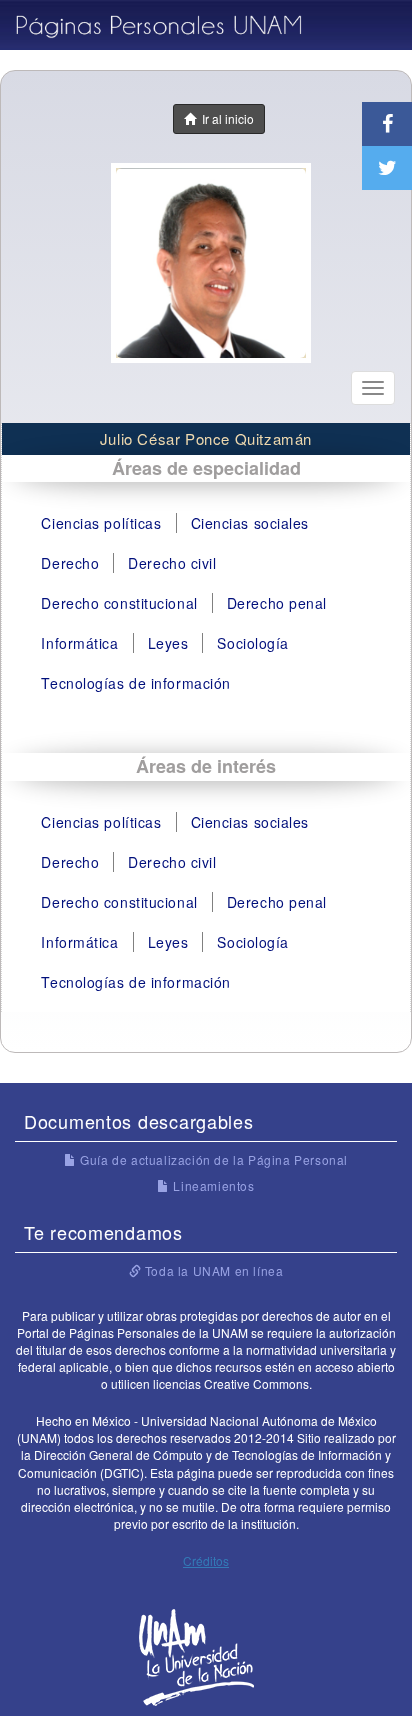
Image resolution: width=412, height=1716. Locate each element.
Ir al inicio (225, 118)
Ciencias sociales (250, 523)
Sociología (253, 643)
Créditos (206, 1560)
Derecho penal (277, 603)
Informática (79, 643)
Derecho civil (172, 563)
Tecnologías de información (136, 683)
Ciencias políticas (101, 523)
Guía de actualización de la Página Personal (212, 1159)
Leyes (168, 643)
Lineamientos (212, 1185)
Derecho (70, 563)
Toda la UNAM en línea (212, 1270)
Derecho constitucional (119, 603)
